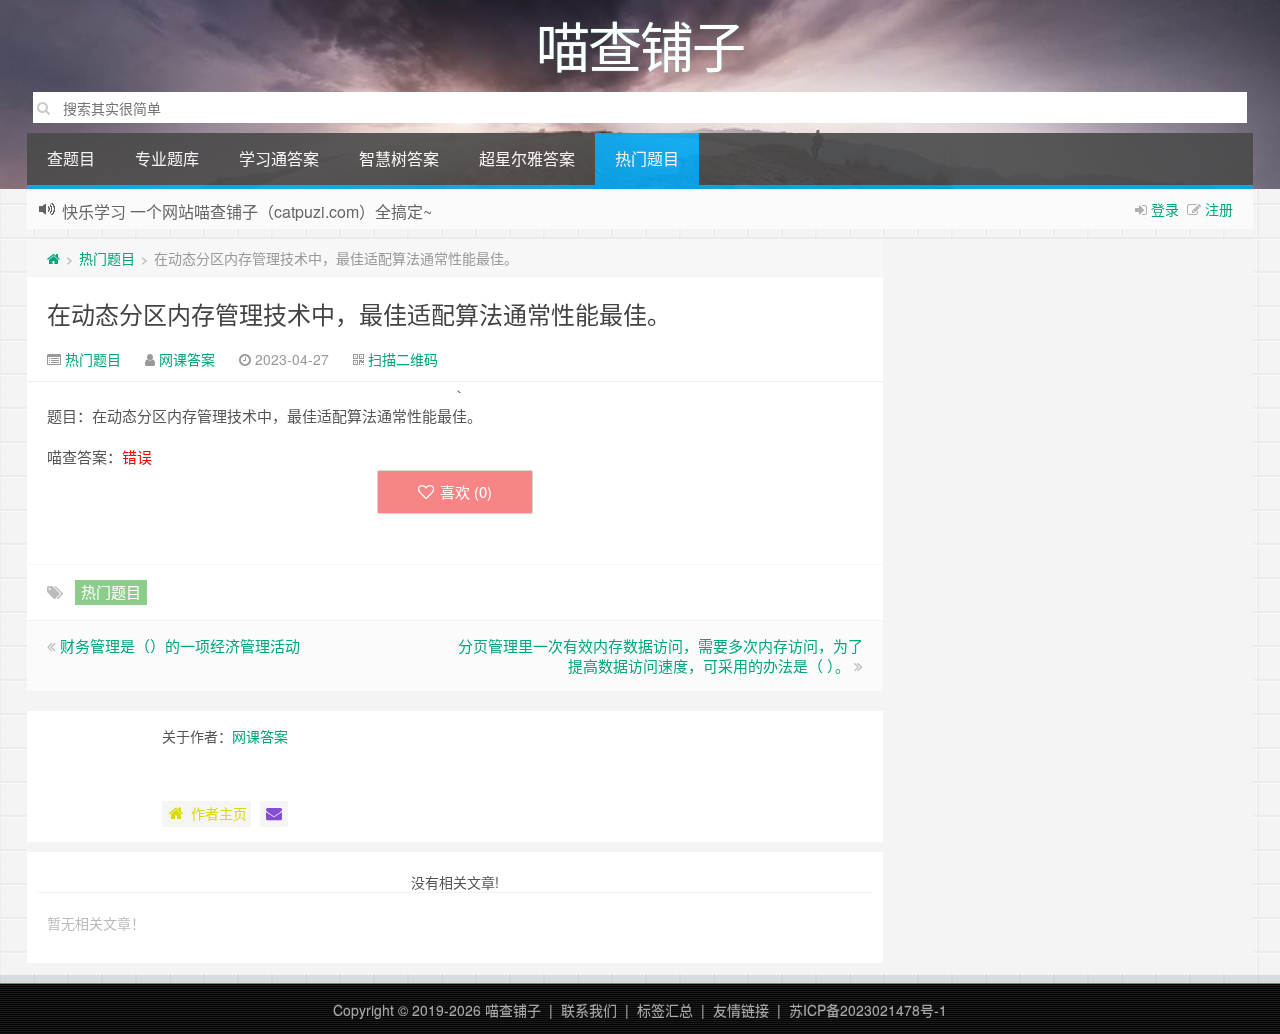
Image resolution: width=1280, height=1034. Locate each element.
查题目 (71, 158)
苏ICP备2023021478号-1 (868, 1010)
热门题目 (647, 158)
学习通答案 (279, 158)
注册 (1219, 209)
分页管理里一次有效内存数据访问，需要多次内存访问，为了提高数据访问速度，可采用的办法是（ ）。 (660, 655)
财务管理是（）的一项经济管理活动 (180, 645)
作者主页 (219, 813)
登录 (1165, 209)
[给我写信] (274, 814)
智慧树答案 (399, 158)
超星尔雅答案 (527, 158)
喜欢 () (466, 491)
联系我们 (589, 1010)
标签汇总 (665, 1010)
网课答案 (187, 359)
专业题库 (167, 158)
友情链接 (741, 1010)
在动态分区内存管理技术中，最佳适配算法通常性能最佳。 (359, 313)
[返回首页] (53, 258)
